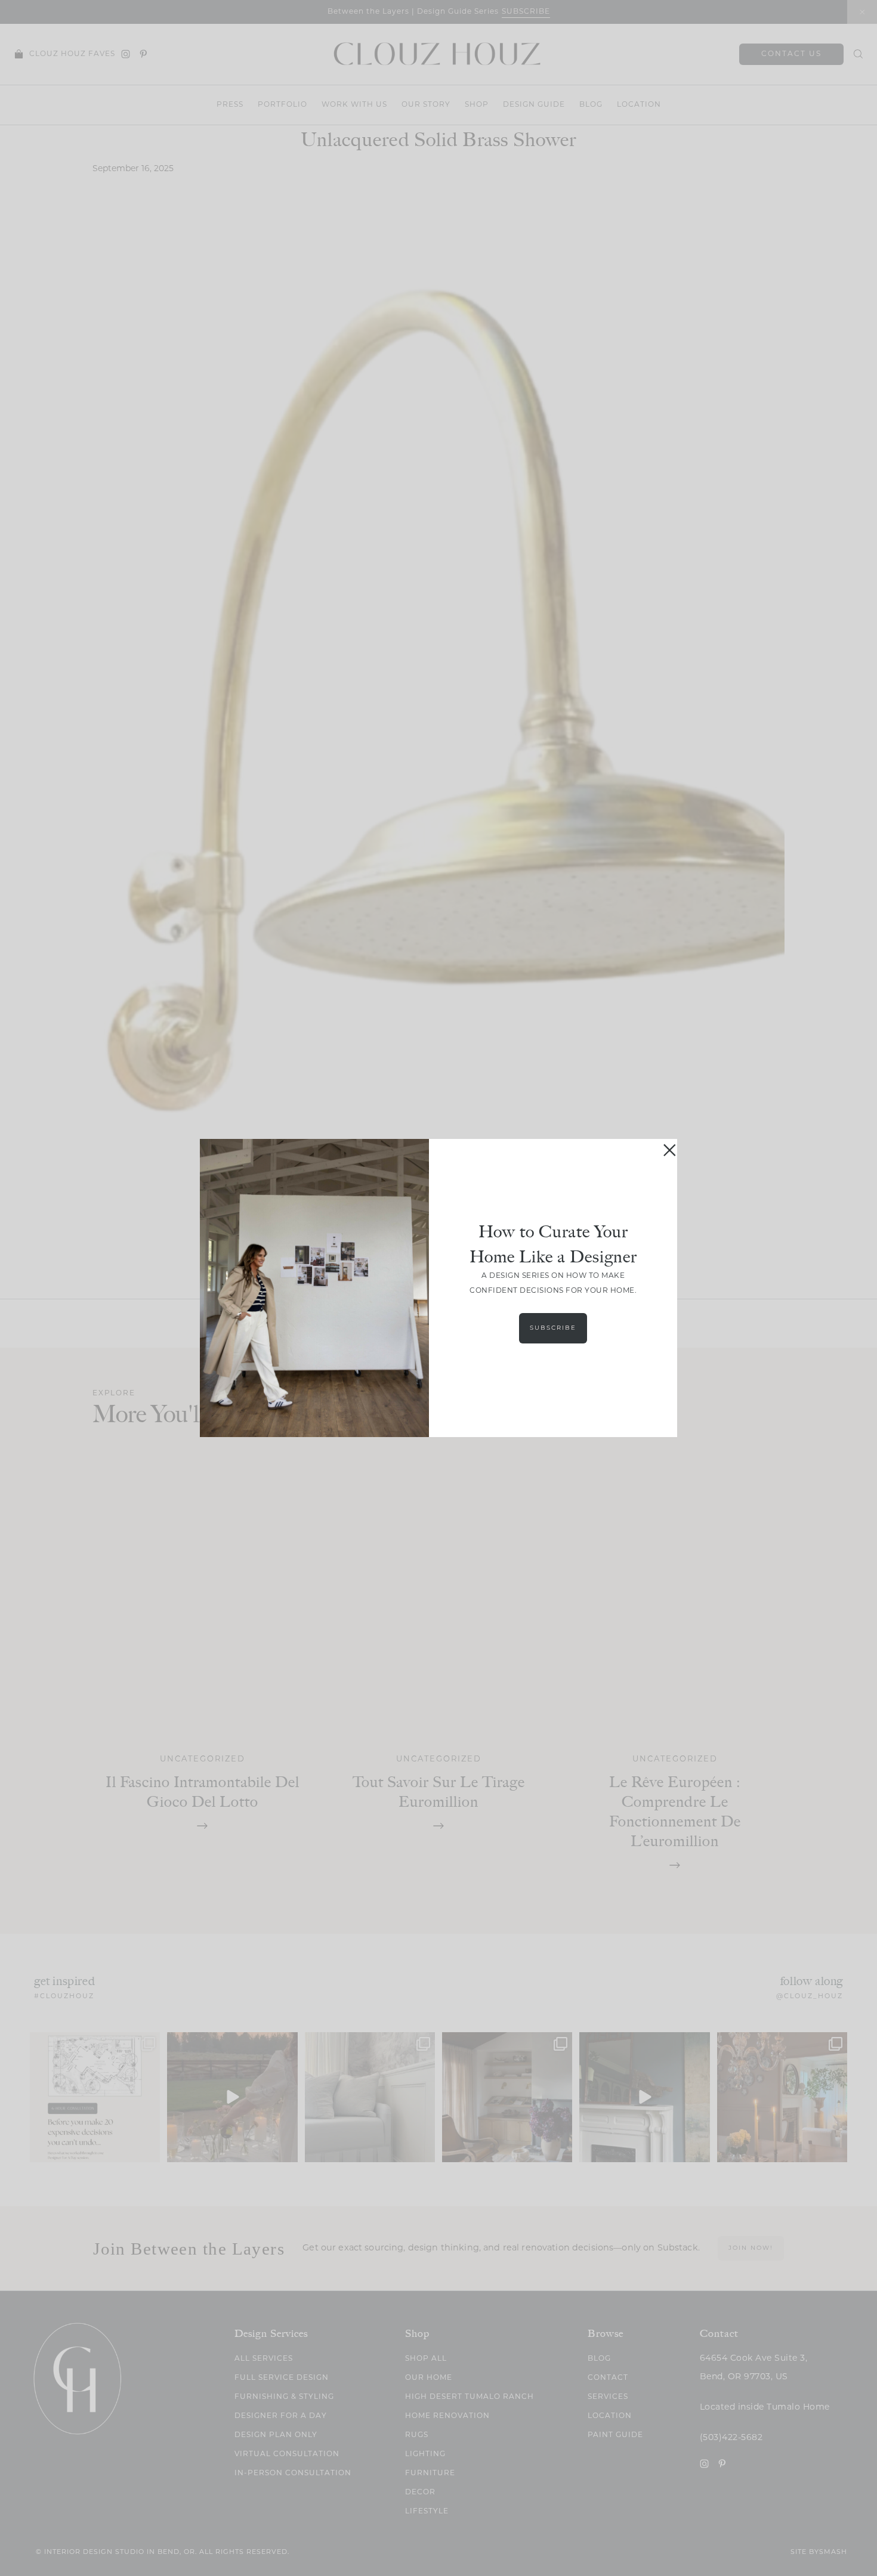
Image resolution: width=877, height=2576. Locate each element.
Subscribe (553, 1328)
